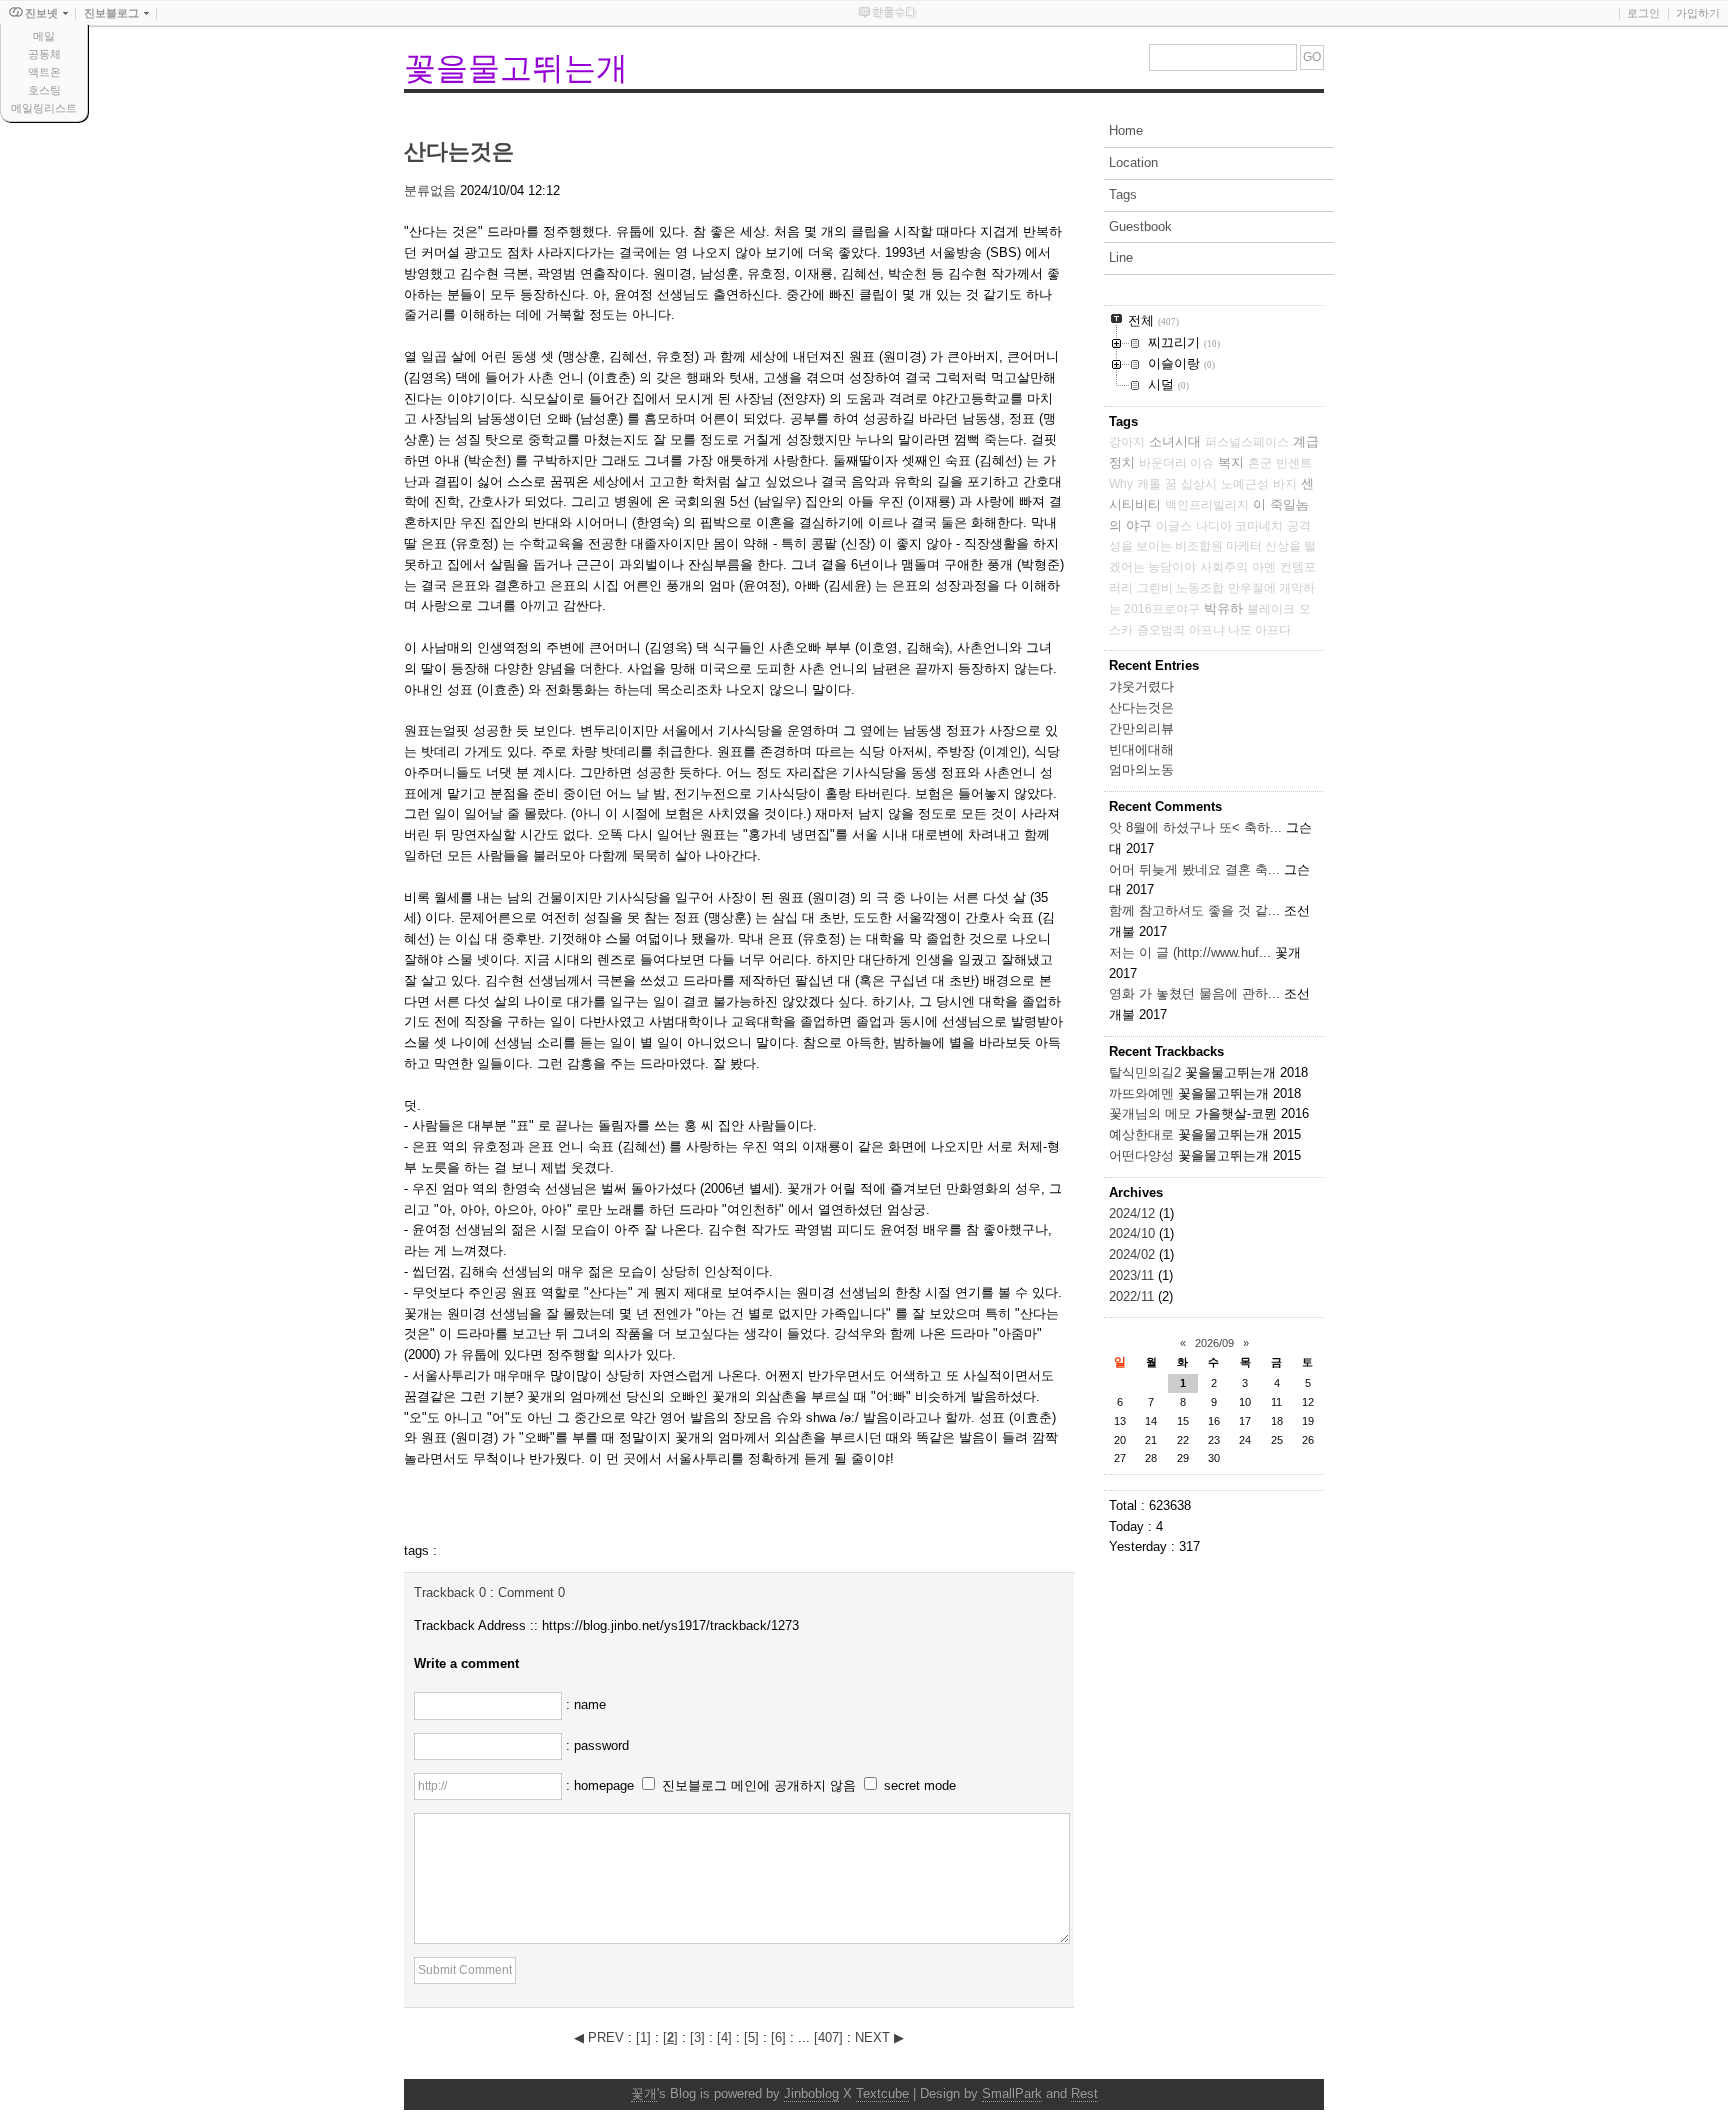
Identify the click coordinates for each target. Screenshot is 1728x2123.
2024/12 (1134, 1213)
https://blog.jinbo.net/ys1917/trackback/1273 (670, 1625)
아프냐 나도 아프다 (1240, 630)
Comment (531, 1592)
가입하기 (1698, 13)
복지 (1231, 462)
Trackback (450, 1592)
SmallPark (1012, 2093)
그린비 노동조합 (1180, 588)
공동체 (44, 54)
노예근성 (1245, 484)
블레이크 (1271, 609)
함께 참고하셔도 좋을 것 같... (1194, 910)
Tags (1123, 194)
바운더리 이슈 (1176, 463)
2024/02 (1134, 1254)
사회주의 (1224, 567)
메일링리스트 (44, 108)
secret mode (920, 1785)
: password (597, 1745)
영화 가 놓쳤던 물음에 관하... (1194, 993)
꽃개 (644, 2093)
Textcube (882, 2093)
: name (586, 1704)
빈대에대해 (1141, 749)
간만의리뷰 (1141, 728)
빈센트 (1294, 463)
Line (1121, 257)
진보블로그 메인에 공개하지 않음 (759, 1785)
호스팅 (44, 90)
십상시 (1199, 484)
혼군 (1260, 463)
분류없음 (430, 190)
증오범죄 (1161, 630)
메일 (44, 36)
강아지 (1127, 442)
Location (1133, 162)
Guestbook (1140, 226)
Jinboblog (811, 2093)
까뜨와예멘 (1141, 1093)
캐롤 (1149, 484)
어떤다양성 (1141, 1155)
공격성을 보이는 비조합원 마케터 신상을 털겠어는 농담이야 (1212, 547)
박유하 (1223, 608)
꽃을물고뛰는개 (516, 68)
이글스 (1174, 526)
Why (1121, 484)
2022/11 (1133, 1296)
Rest (1084, 2093)
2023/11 (1133, 1275)
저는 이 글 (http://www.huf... (1190, 952)
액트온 (44, 72)
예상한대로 (1141, 1134)
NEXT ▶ (879, 2037)
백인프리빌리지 (1207, 505)
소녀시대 (1175, 441)
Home (1126, 130)
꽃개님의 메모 (1150, 1113)
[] (643, 2037)
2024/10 (1134, 1233)
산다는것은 (459, 151)
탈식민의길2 (1145, 1072)
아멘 (1264, 567)
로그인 (1643, 13)
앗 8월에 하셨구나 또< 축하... (1195, 827)
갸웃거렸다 (1141, 686)
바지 (1285, 484)
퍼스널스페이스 (1247, 442)
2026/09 (1214, 1343)
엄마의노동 (1141, 769)
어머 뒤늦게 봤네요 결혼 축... (1194, 869)
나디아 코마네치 (1239, 526)
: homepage (602, 1785)
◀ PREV (601, 2037)
